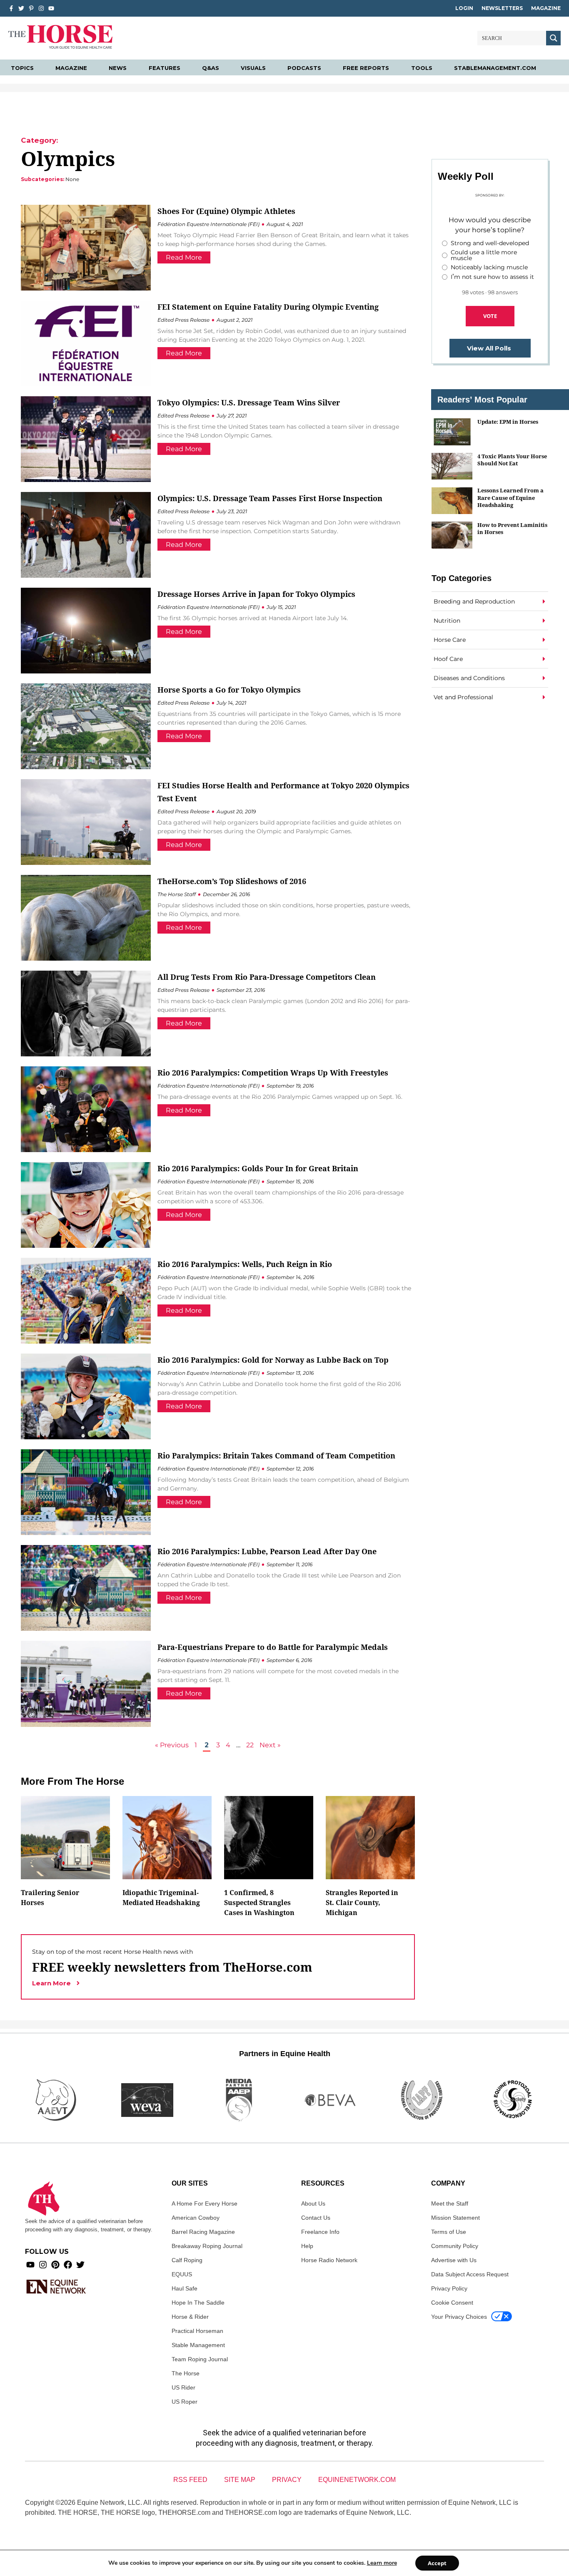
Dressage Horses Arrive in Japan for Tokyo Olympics (256, 594)
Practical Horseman (197, 2331)
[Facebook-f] (11, 8)
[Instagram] (41, 8)
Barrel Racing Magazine (203, 2232)
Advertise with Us (454, 2260)
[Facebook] (68, 2265)
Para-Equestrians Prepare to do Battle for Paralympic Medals (273, 1647)
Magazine (546, 8)
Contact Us (316, 2218)
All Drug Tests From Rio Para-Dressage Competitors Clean (267, 977)
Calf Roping (187, 2260)
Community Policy (455, 2246)
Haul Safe (185, 2288)
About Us (313, 2203)
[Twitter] (21, 8)
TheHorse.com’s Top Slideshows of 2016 (232, 881)
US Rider (183, 2387)
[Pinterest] (55, 2265)
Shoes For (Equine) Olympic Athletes (226, 211)
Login (464, 8)
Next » (270, 1745)
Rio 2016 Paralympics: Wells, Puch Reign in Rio (245, 1264)
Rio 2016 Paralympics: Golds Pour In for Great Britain (258, 1168)
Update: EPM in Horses (508, 422)
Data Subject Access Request (470, 2274)
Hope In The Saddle (198, 2303)
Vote (490, 316)
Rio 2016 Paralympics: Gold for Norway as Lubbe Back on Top (273, 1360)
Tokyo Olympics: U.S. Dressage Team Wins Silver (249, 402)
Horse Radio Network (329, 2260)
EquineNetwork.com (357, 2480)
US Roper (185, 2402)
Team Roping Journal (200, 2359)
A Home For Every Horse (205, 2203)
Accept (437, 2563)
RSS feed (190, 2480)
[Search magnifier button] (553, 38)
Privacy (287, 2480)
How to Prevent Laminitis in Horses (512, 528)
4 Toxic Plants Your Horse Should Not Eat (512, 460)
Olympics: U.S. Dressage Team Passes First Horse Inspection (270, 498)
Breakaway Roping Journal (207, 2246)
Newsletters (502, 8)
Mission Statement (455, 2218)
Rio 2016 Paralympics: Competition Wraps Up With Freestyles (273, 1073)
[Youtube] (30, 2265)
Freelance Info (320, 2232)
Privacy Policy (449, 2288)
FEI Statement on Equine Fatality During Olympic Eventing (268, 307)
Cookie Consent (452, 2303)
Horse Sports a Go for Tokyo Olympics (229, 690)
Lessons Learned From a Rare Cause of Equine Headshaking (510, 498)
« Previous (172, 1745)
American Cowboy (196, 2218)
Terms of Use (449, 2232)
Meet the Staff (450, 2203)
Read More (184, 257)
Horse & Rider (190, 2317)
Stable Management (198, 2345)
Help (307, 2246)
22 (250, 1745)
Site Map (240, 2480)
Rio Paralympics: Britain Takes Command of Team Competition (276, 1456)
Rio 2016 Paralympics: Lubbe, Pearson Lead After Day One (267, 1551)
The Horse (186, 2373)
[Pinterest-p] (31, 8)
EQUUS (182, 2274)
